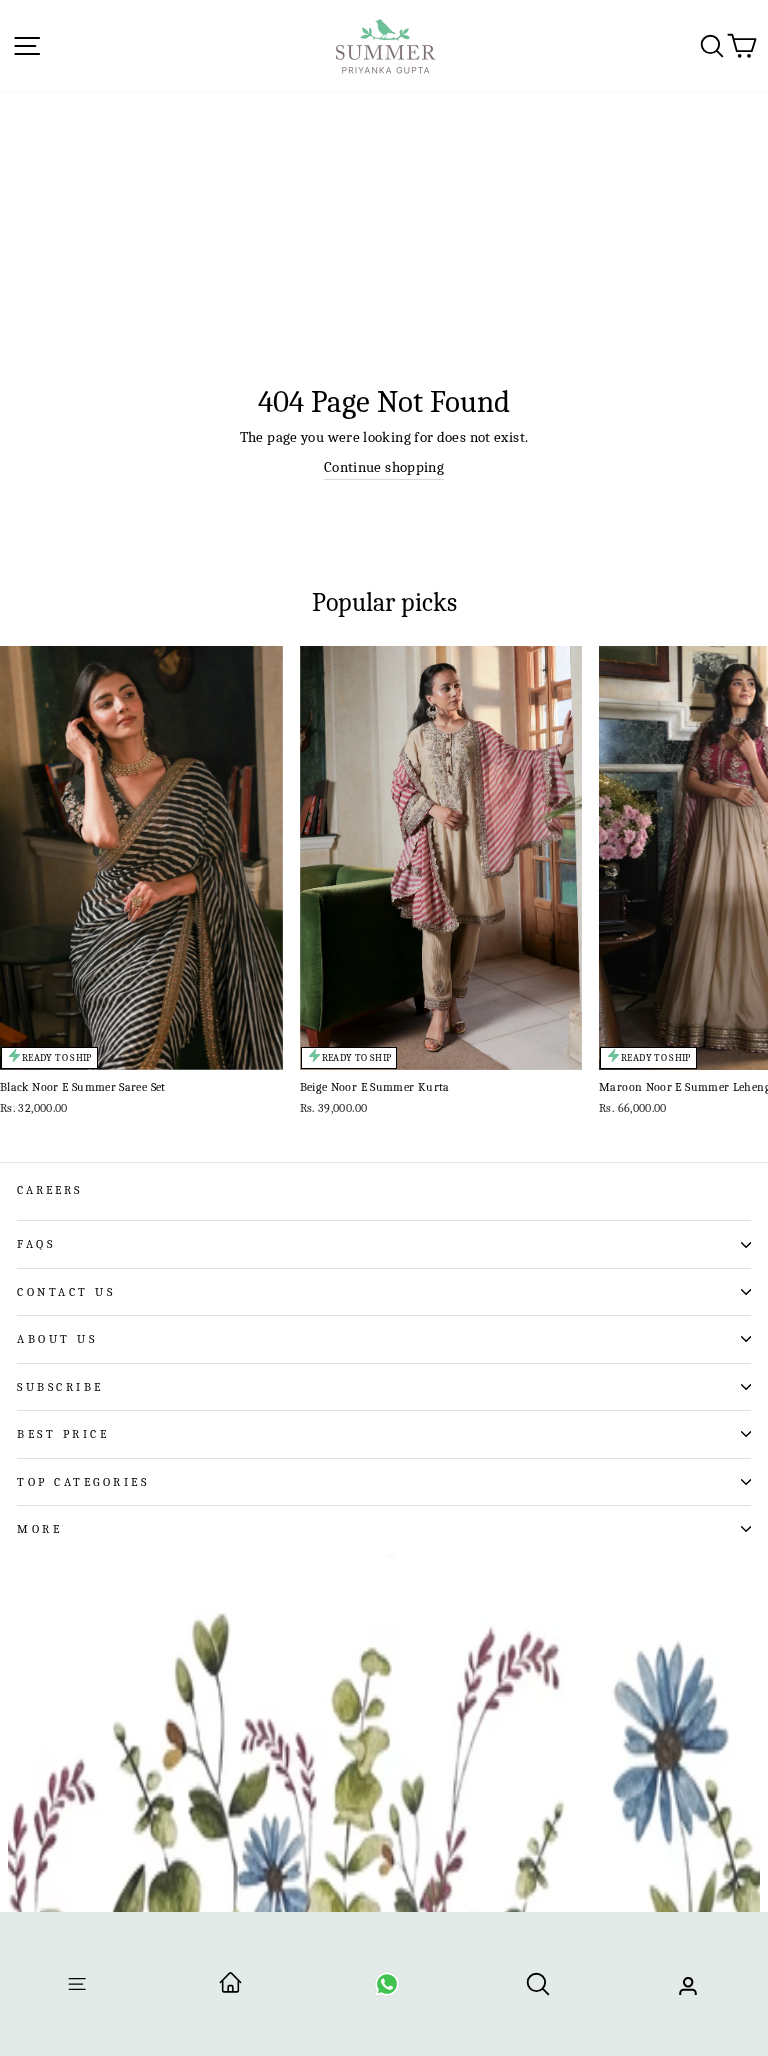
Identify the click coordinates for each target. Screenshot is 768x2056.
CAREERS (49, 1190)
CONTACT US (66, 1292)
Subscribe (60, 1387)
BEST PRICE (63, 1434)
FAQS (36, 1244)
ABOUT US (57, 1339)
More (39, 1529)
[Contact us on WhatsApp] (387, 1990)
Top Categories (83, 1482)
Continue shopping (384, 467)
